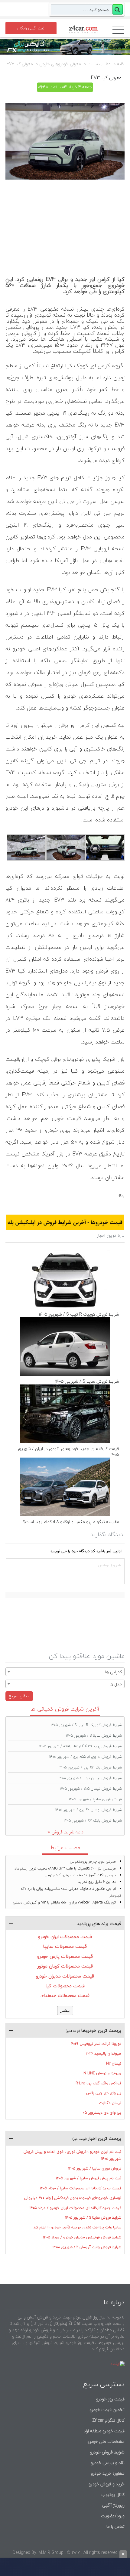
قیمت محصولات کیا (65, 1986)
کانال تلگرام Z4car (108, 2420)
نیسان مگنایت (110, 2103)
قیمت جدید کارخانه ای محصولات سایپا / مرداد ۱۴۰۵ (81, 2188)
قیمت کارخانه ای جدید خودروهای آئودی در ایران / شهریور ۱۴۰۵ (68, 1452)
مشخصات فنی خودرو (105, 2441)
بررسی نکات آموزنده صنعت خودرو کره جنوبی (80, 1875)
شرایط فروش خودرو (107, 2452)
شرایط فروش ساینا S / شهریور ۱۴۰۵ (87, 1381)
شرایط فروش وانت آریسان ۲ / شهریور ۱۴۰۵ (87, 2247)
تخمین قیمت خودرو (107, 2410)
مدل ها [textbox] (116, 1684)
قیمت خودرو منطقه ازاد (104, 2431)
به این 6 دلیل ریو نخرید (97, 1882)
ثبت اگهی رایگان (31, 28)
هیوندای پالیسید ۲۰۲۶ (104, 2053)
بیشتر (65, 2010)
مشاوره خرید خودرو (107, 2473)
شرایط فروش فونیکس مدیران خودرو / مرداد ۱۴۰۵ (82, 2237)
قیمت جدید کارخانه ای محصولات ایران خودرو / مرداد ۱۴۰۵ (75, 2208)
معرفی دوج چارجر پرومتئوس (93, 1861)
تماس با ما (115, 2526)
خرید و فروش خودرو (106, 2484)
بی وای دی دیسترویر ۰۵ (102, 2113)
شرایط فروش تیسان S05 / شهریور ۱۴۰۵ (91, 1789)
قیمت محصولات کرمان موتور (65, 1966)
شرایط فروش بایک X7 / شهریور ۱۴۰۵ (93, 1821)
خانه (121, 64)
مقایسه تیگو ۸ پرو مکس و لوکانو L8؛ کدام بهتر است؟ (71, 1522)
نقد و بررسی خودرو (108, 2463)
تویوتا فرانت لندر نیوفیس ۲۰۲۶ (96, 2044)
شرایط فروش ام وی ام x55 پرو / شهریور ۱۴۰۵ (86, 1757)
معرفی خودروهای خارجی (60, 64)
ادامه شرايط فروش (68, 1832)
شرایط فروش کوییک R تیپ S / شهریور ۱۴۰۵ (79, 1314)
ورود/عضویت (113, 2516)
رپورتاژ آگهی (113, 2505)
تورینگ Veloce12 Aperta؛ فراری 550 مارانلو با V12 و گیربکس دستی (64, 1902)
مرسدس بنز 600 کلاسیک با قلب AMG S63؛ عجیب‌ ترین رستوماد (65, 1868)
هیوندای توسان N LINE (102, 2073)
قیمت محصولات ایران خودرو (65, 1937)
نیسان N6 (114, 2063)
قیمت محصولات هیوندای (65, 1995)
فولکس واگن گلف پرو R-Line (98, 2083)
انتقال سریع (19, 1696)
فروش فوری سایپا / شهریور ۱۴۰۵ (95, 1799)
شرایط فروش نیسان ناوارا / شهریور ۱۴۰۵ (90, 1778)
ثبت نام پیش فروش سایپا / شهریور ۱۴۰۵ (89, 2178)
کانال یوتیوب (112, 2495)
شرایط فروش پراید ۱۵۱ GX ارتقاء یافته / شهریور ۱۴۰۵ (81, 1746)
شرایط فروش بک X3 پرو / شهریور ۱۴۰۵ (91, 1767)
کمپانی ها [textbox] (114, 1672)
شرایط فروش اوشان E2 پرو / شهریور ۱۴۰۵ (89, 1810)
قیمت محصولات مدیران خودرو (65, 1976)
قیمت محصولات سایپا (65, 1946)
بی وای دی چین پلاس (104, 2093)
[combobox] (65, 1672)
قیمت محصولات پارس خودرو (65, 1956)
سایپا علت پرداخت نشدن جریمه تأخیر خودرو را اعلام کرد (77, 2227)
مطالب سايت (99, 64)
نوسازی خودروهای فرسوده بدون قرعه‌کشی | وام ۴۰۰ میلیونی (73, 2198)
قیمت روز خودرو (110, 2399)
